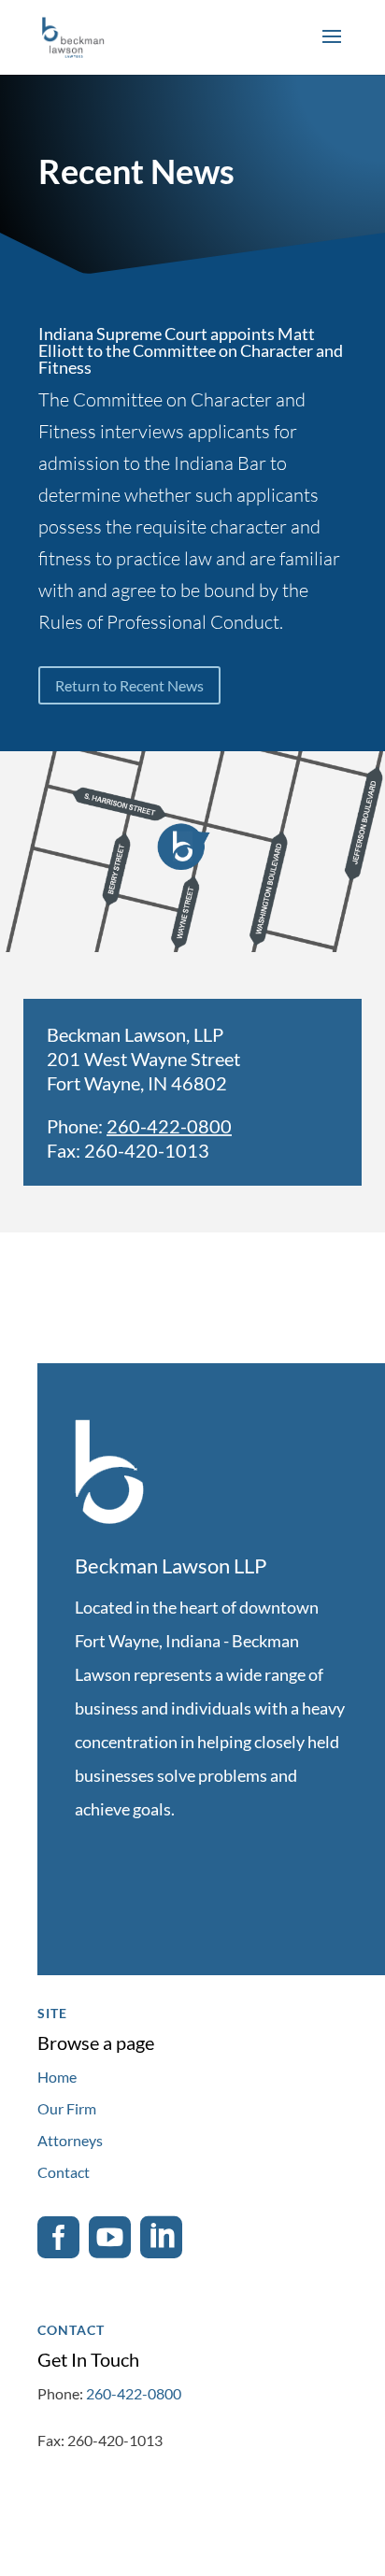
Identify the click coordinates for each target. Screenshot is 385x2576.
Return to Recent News (129, 685)
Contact (64, 2172)
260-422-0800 (169, 1126)
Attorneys (70, 2140)
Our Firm (67, 2108)
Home (57, 2077)
